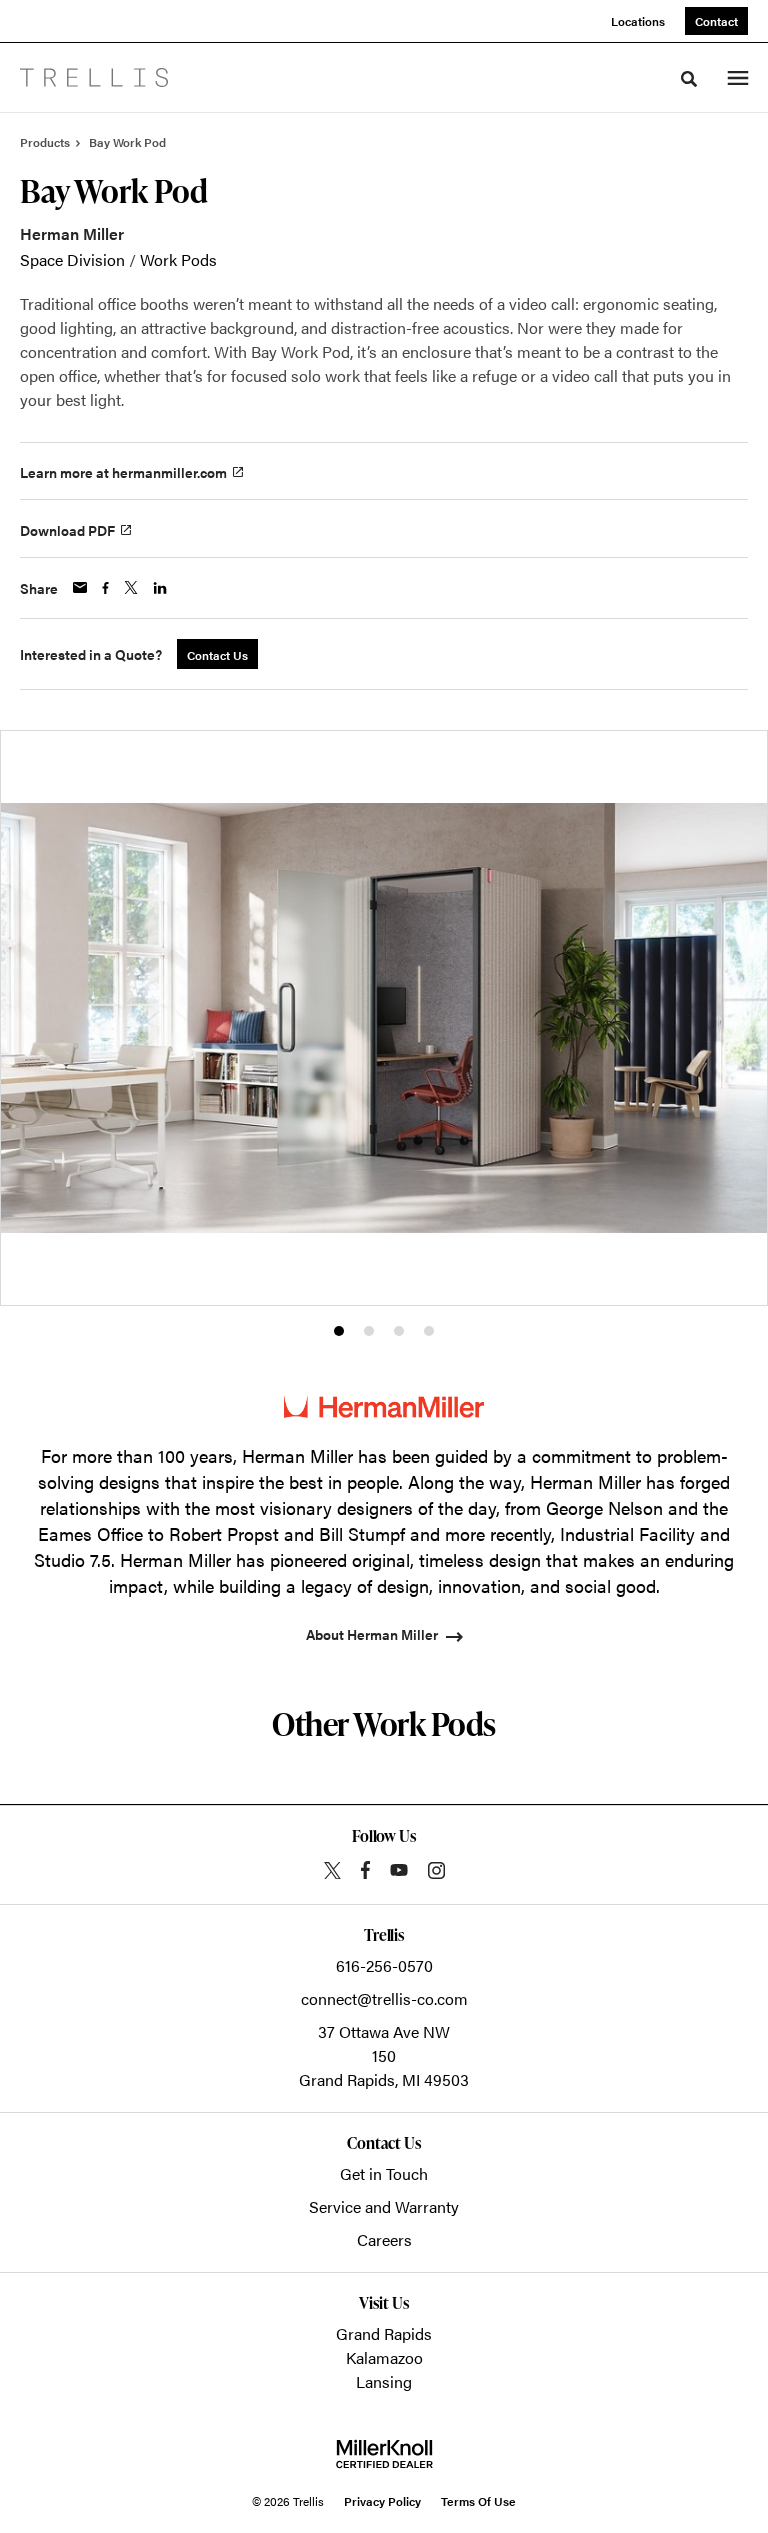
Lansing (384, 2381)
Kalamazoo (384, 2357)
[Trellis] (94, 78)
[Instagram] (436, 1870)
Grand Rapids (384, 2333)
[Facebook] (365, 1870)
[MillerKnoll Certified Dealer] (384, 2454)
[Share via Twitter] (131, 587)
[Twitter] (332, 1870)
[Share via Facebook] (105, 588)
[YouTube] (399, 1870)
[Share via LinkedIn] (160, 588)
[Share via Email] (80, 587)
